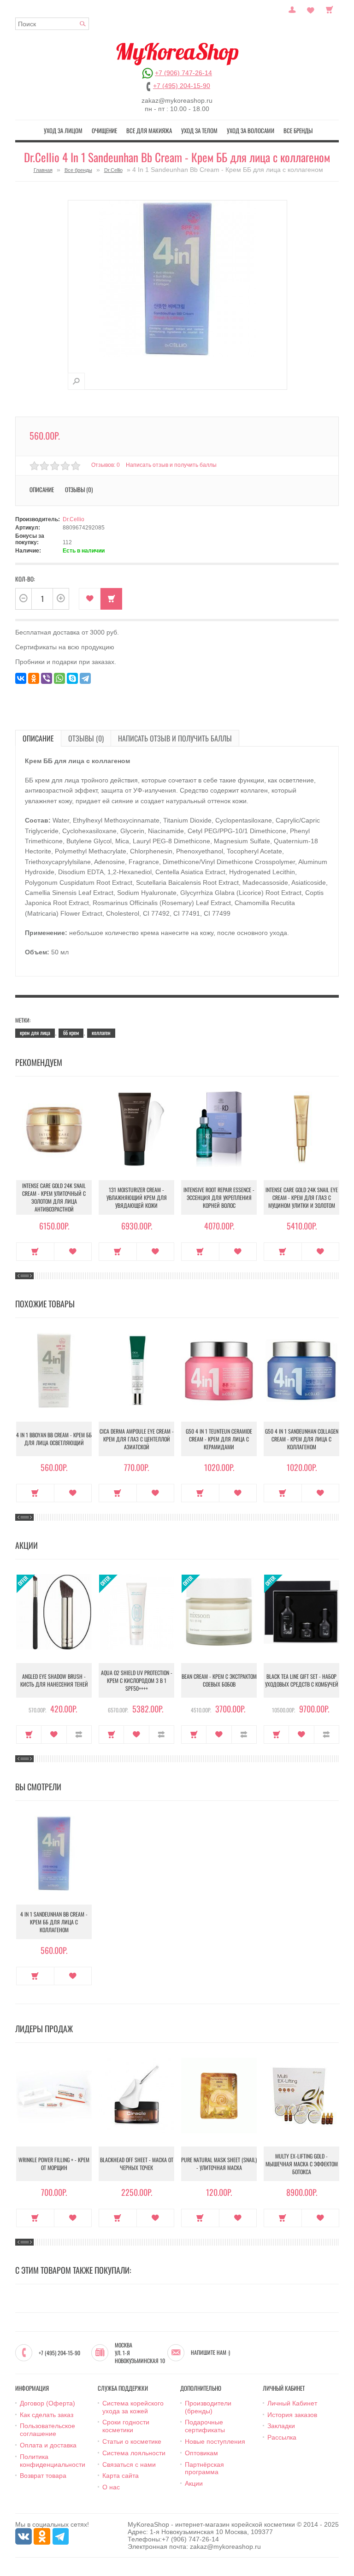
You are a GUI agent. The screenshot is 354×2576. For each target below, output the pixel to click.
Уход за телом (199, 130)
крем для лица (35, 1032)
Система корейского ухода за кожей (133, 2407)
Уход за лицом (63, 130)
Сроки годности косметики (126, 2426)
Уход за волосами (251, 130)
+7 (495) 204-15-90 (182, 86)
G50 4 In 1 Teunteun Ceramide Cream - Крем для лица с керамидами (219, 1439)
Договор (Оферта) (47, 2403)
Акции (194, 2483)
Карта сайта (121, 2476)
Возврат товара (43, 2476)
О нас (111, 2487)
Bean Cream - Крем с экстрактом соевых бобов (219, 1680)
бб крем (71, 1032)
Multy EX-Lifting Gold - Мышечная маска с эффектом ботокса (302, 2164)
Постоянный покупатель (292, 9)
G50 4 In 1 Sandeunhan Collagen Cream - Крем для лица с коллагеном (302, 1439)
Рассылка (282, 2437)
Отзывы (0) (86, 738)
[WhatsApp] (59, 678)
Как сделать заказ (47, 2415)
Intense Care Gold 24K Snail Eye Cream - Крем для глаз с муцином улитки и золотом (302, 1197)
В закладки (90, 599)
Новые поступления (215, 2441)
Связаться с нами (129, 2464)
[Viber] (47, 678)
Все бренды (298, 130)
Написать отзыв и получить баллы (175, 738)
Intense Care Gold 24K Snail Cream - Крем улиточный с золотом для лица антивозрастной (54, 1197)
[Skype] (72, 678)
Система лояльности (134, 2453)
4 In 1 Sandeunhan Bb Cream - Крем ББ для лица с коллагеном (54, 1922)
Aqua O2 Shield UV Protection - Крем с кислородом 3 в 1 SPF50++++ (137, 1680)
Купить (35, 1252)
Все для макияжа (149, 130)
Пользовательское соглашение (47, 2430)
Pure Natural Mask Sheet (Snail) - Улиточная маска (219, 2164)
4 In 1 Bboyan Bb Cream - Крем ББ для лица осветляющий (54, 1439)
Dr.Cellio (113, 170)
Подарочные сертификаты (205, 2426)
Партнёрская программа (204, 2468)
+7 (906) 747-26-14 (183, 73)
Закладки (281, 2426)
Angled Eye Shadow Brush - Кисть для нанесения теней (54, 1680)
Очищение (104, 130)
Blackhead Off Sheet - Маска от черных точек (137, 2164)
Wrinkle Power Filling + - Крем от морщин (54, 2164)
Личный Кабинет (292, 2403)
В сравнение (79, 1735)
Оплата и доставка (48, 2445)
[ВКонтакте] (21, 678)
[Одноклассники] (34, 678)
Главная (43, 170)
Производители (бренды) (208, 2407)
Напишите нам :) (210, 2353)
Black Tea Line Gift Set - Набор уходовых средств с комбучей (302, 1680)
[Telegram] (85, 678)
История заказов (292, 2415)
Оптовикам (201, 2453)
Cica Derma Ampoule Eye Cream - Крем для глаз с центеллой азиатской (137, 1439)
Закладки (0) (311, 9)
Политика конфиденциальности (53, 2461)
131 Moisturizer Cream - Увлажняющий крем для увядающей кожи (137, 1197)
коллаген (101, 1032)
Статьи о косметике (132, 2441)
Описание (38, 738)
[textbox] (52, 24)
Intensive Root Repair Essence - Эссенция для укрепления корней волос (219, 1197)
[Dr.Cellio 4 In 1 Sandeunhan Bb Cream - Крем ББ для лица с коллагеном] (76, 381)
